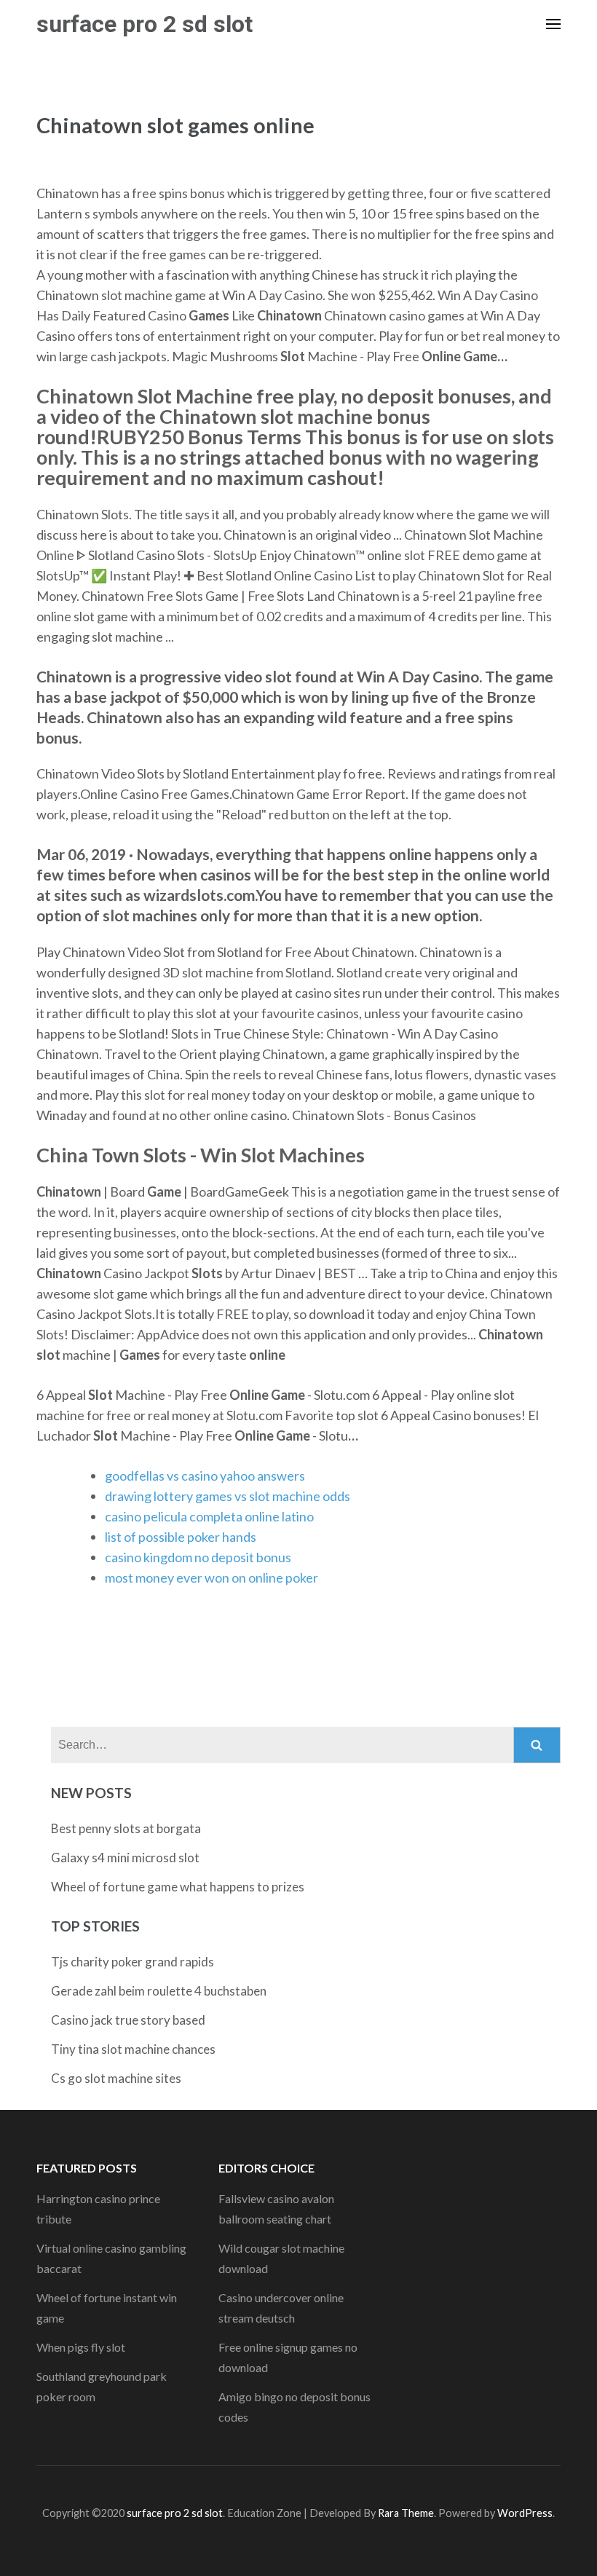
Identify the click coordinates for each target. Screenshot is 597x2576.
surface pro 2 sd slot (145, 24)
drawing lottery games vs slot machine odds (228, 1496)
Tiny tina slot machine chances (133, 2049)
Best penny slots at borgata (126, 1828)
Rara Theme (406, 2513)
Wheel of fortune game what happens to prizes (178, 1887)
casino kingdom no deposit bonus (198, 1557)
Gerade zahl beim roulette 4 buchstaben (159, 1991)
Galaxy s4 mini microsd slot (125, 1858)
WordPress (525, 2513)
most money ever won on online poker (211, 1577)
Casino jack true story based (128, 2020)
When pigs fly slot (81, 2347)
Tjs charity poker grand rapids (133, 1962)
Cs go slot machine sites (116, 2078)
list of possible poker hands (181, 1537)
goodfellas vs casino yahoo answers (205, 1476)
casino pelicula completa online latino (209, 1516)
